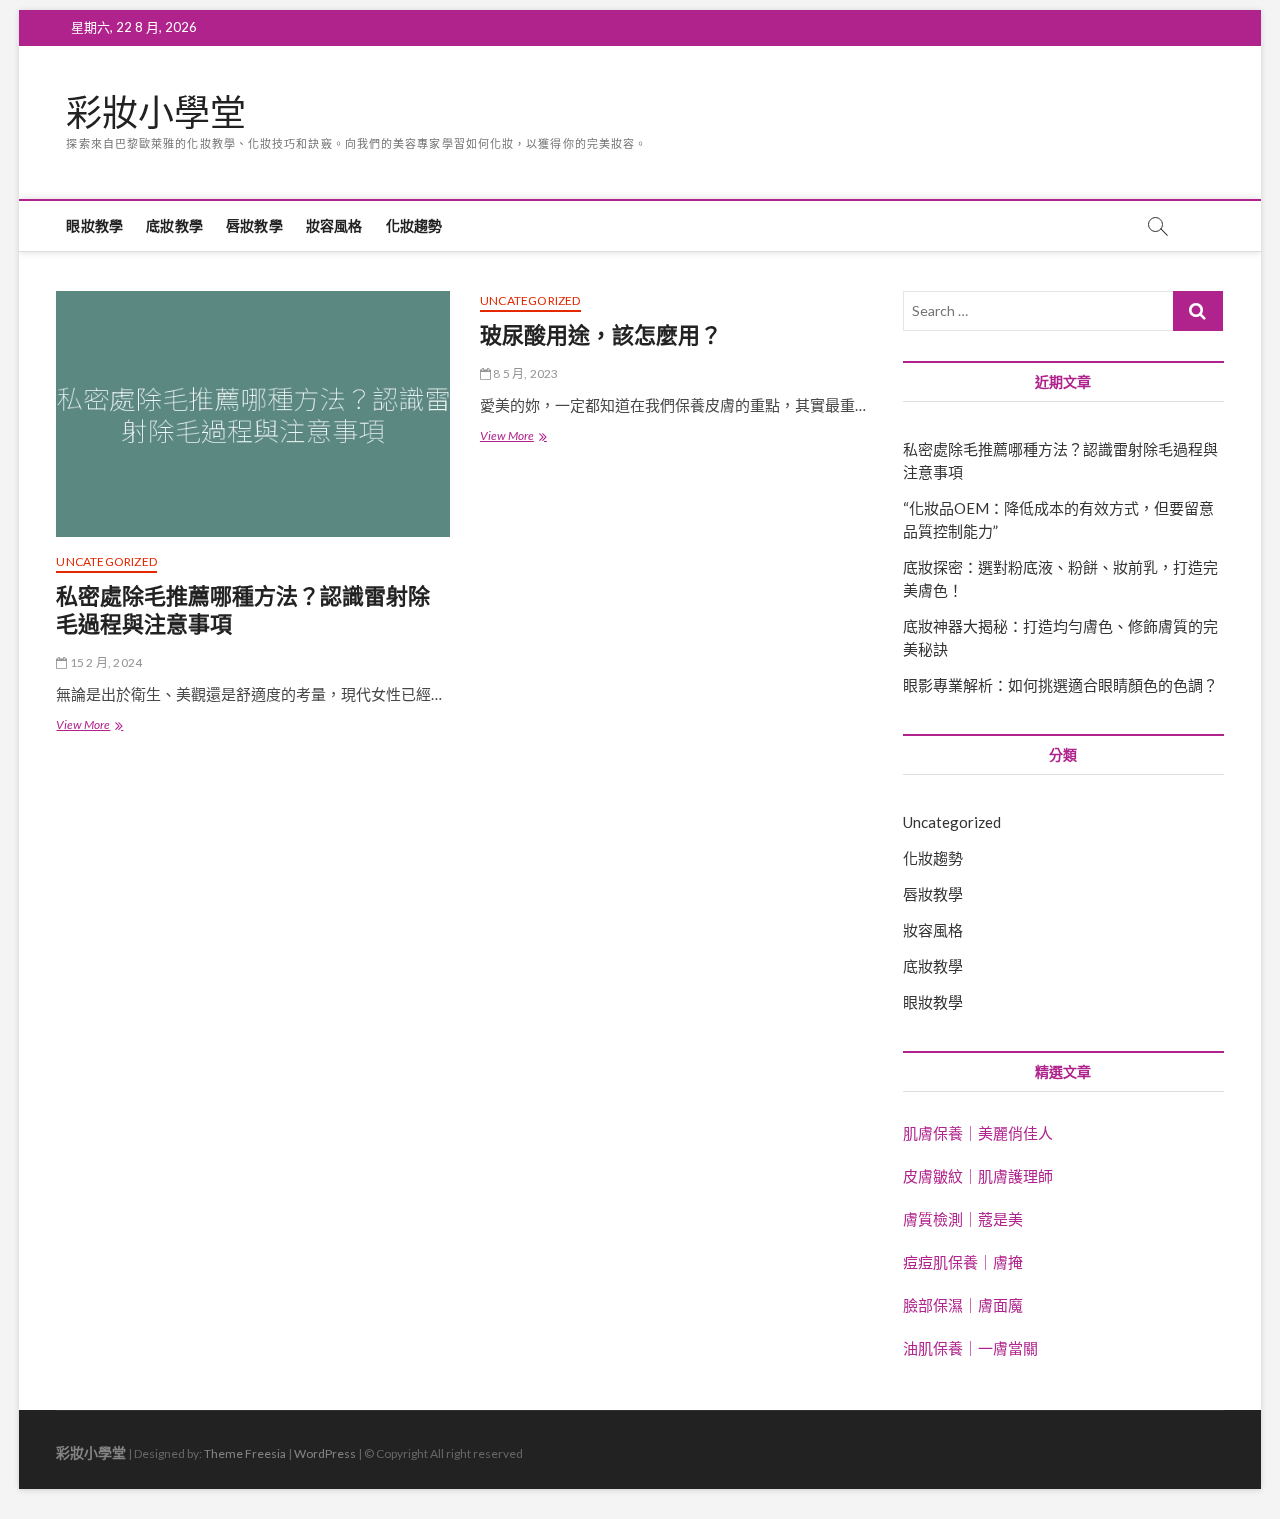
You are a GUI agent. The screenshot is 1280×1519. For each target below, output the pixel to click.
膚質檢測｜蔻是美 (963, 1219)
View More (94, 726)
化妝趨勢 (414, 225)
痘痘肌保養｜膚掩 (963, 1262)
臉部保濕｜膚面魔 (963, 1305)
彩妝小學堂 (156, 113)
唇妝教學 (254, 225)
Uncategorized (106, 561)
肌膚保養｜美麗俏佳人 (978, 1133)
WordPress (325, 1453)
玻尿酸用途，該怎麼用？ (601, 334)
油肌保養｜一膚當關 (970, 1348)
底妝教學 (174, 225)
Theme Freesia (245, 1453)
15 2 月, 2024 (105, 662)
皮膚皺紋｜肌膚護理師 (978, 1176)
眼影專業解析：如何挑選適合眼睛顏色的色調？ (1060, 685)
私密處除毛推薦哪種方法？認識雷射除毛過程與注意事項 (243, 609)
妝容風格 (334, 225)
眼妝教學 (94, 225)
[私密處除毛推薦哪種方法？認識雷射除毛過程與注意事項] (252, 414)
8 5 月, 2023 (524, 373)
